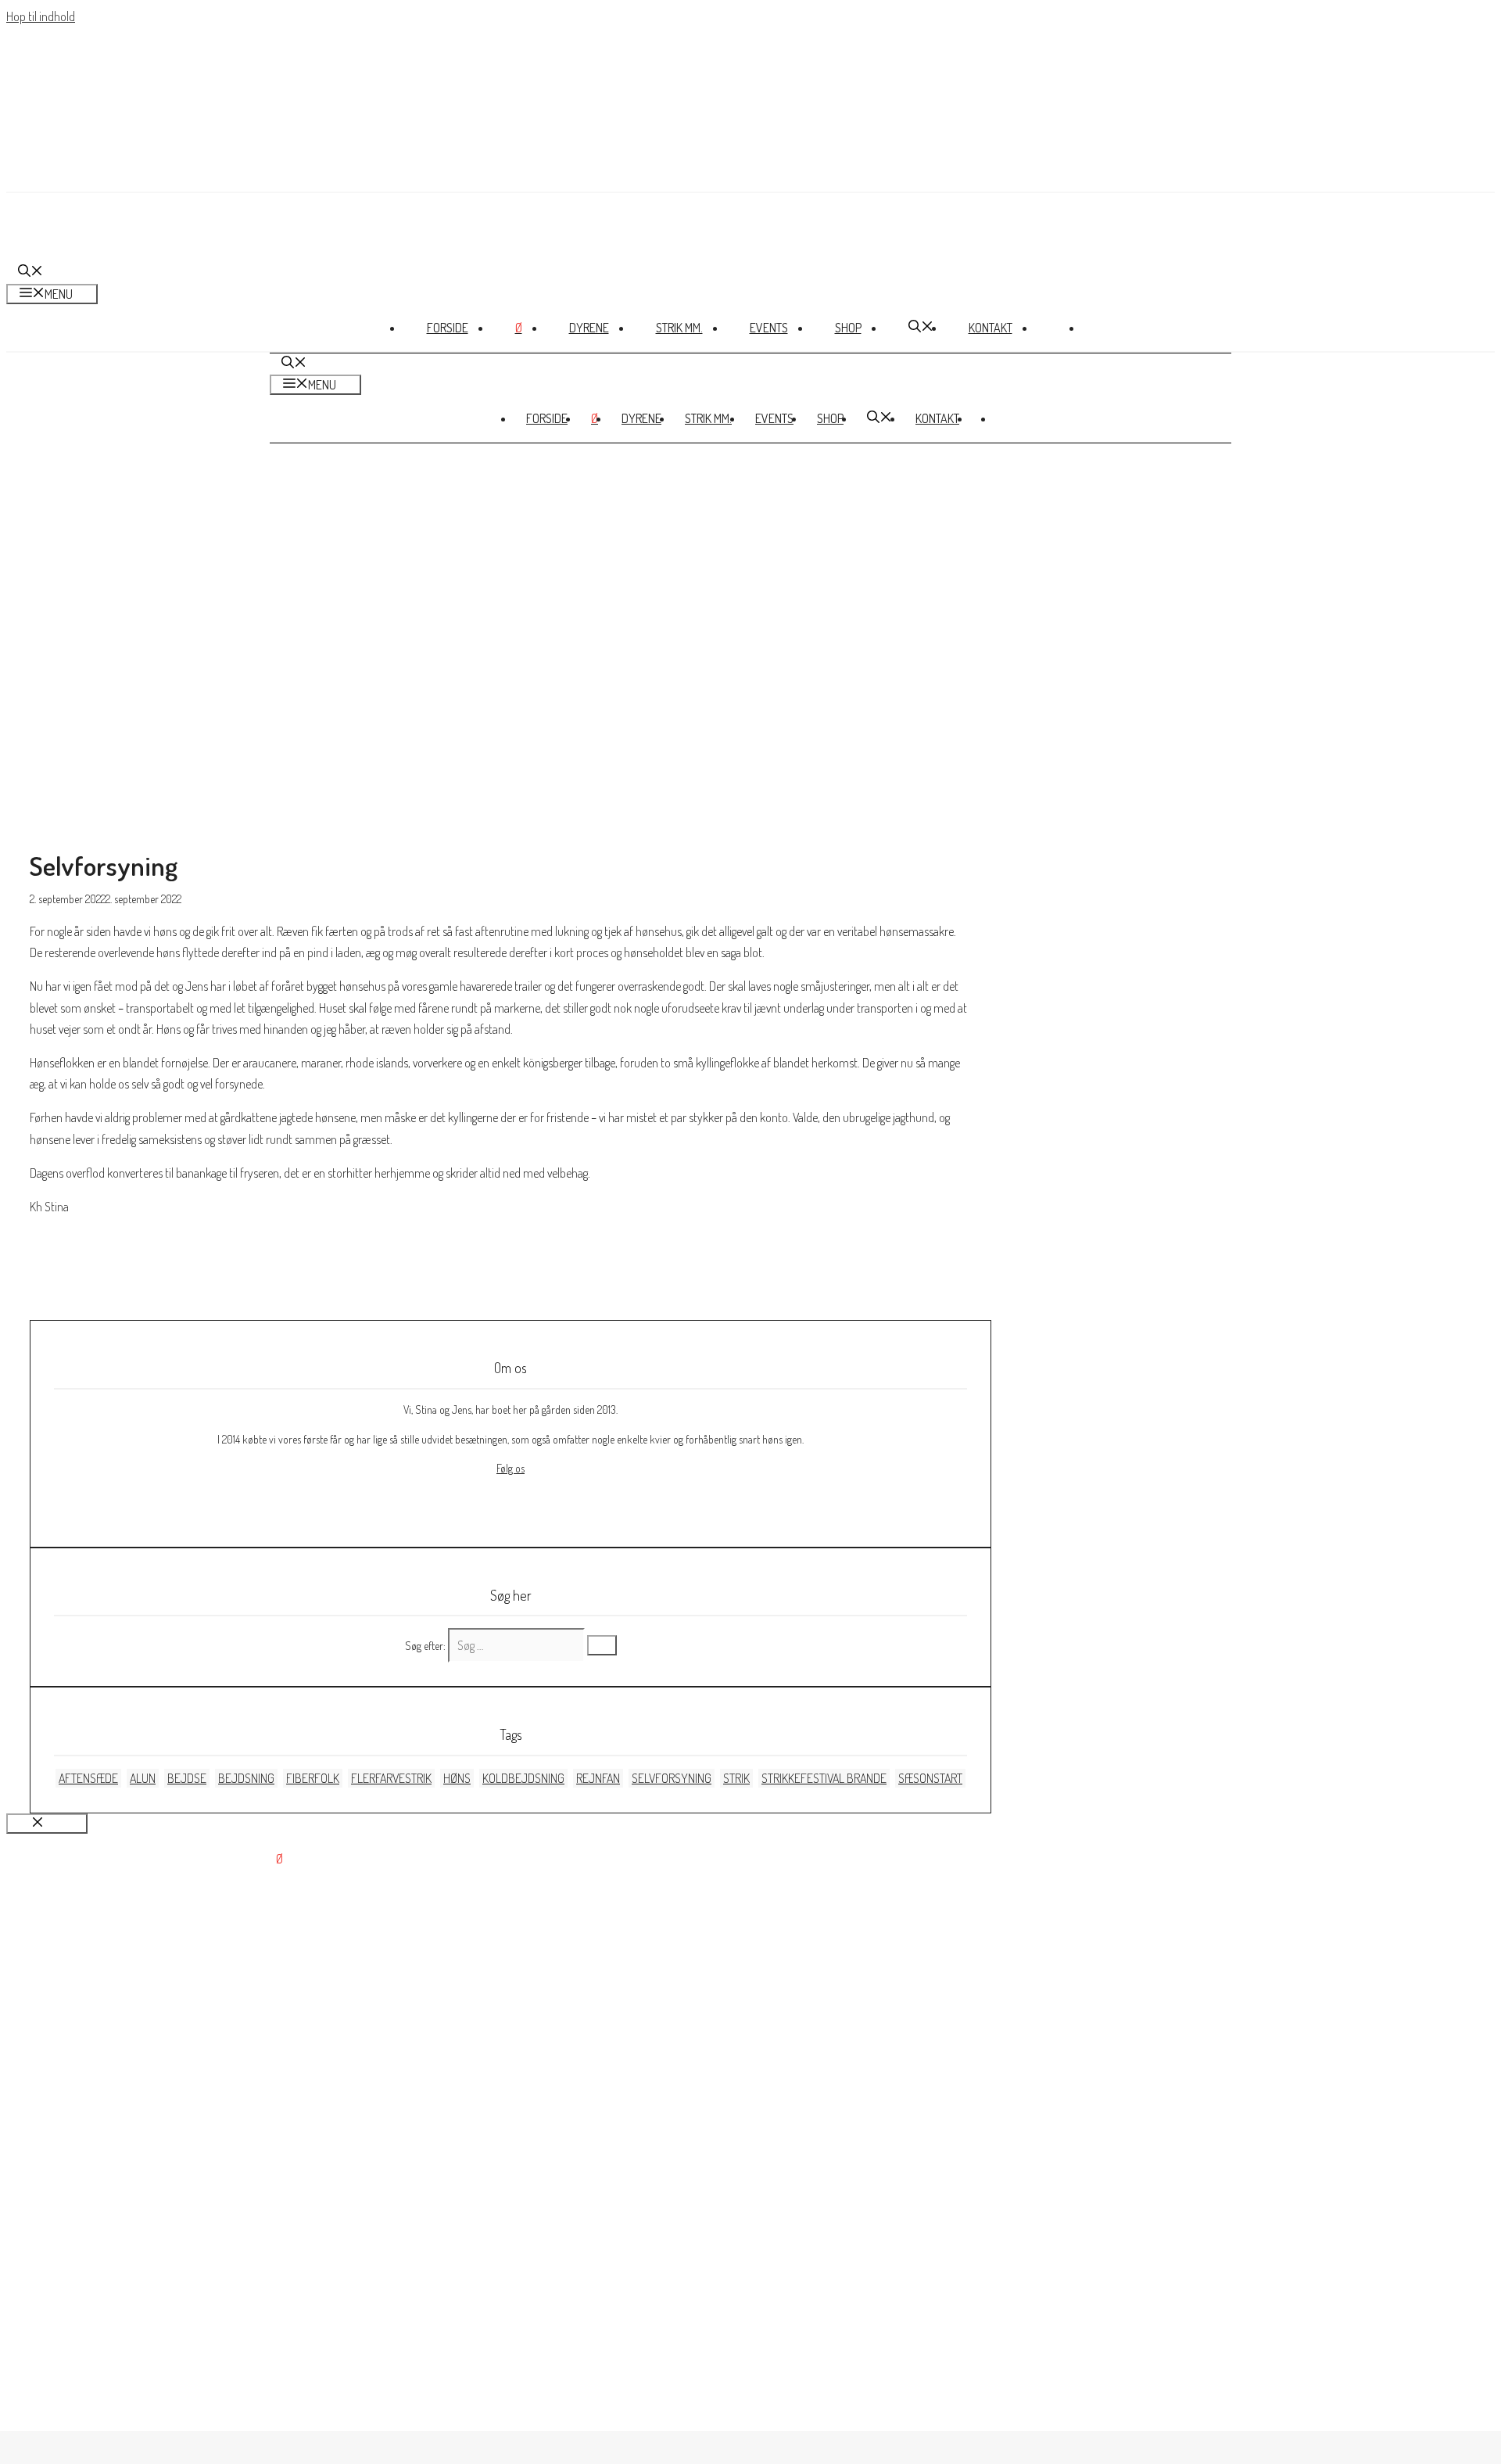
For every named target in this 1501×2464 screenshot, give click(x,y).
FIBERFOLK (313, 1778)
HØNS (457, 1778)
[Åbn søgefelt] (30, 272)
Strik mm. (679, 328)
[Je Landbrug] (81, 251)
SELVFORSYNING (672, 1778)
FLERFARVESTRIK (391, 1778)
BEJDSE (187, 1778)
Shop (848, 328)
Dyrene (589, 328)
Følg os (510, 1468)
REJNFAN (598, 1778)
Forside (448, 328)
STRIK (736, 1778)
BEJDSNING (246, 1778)
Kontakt (991, 328)
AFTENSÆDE (88, 1778)
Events (769, 328)
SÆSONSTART (930, 1778)
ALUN (143, 1778)
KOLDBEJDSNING (523, 1778)
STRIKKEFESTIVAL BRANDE (824, 1778)
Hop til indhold (41, 16)
